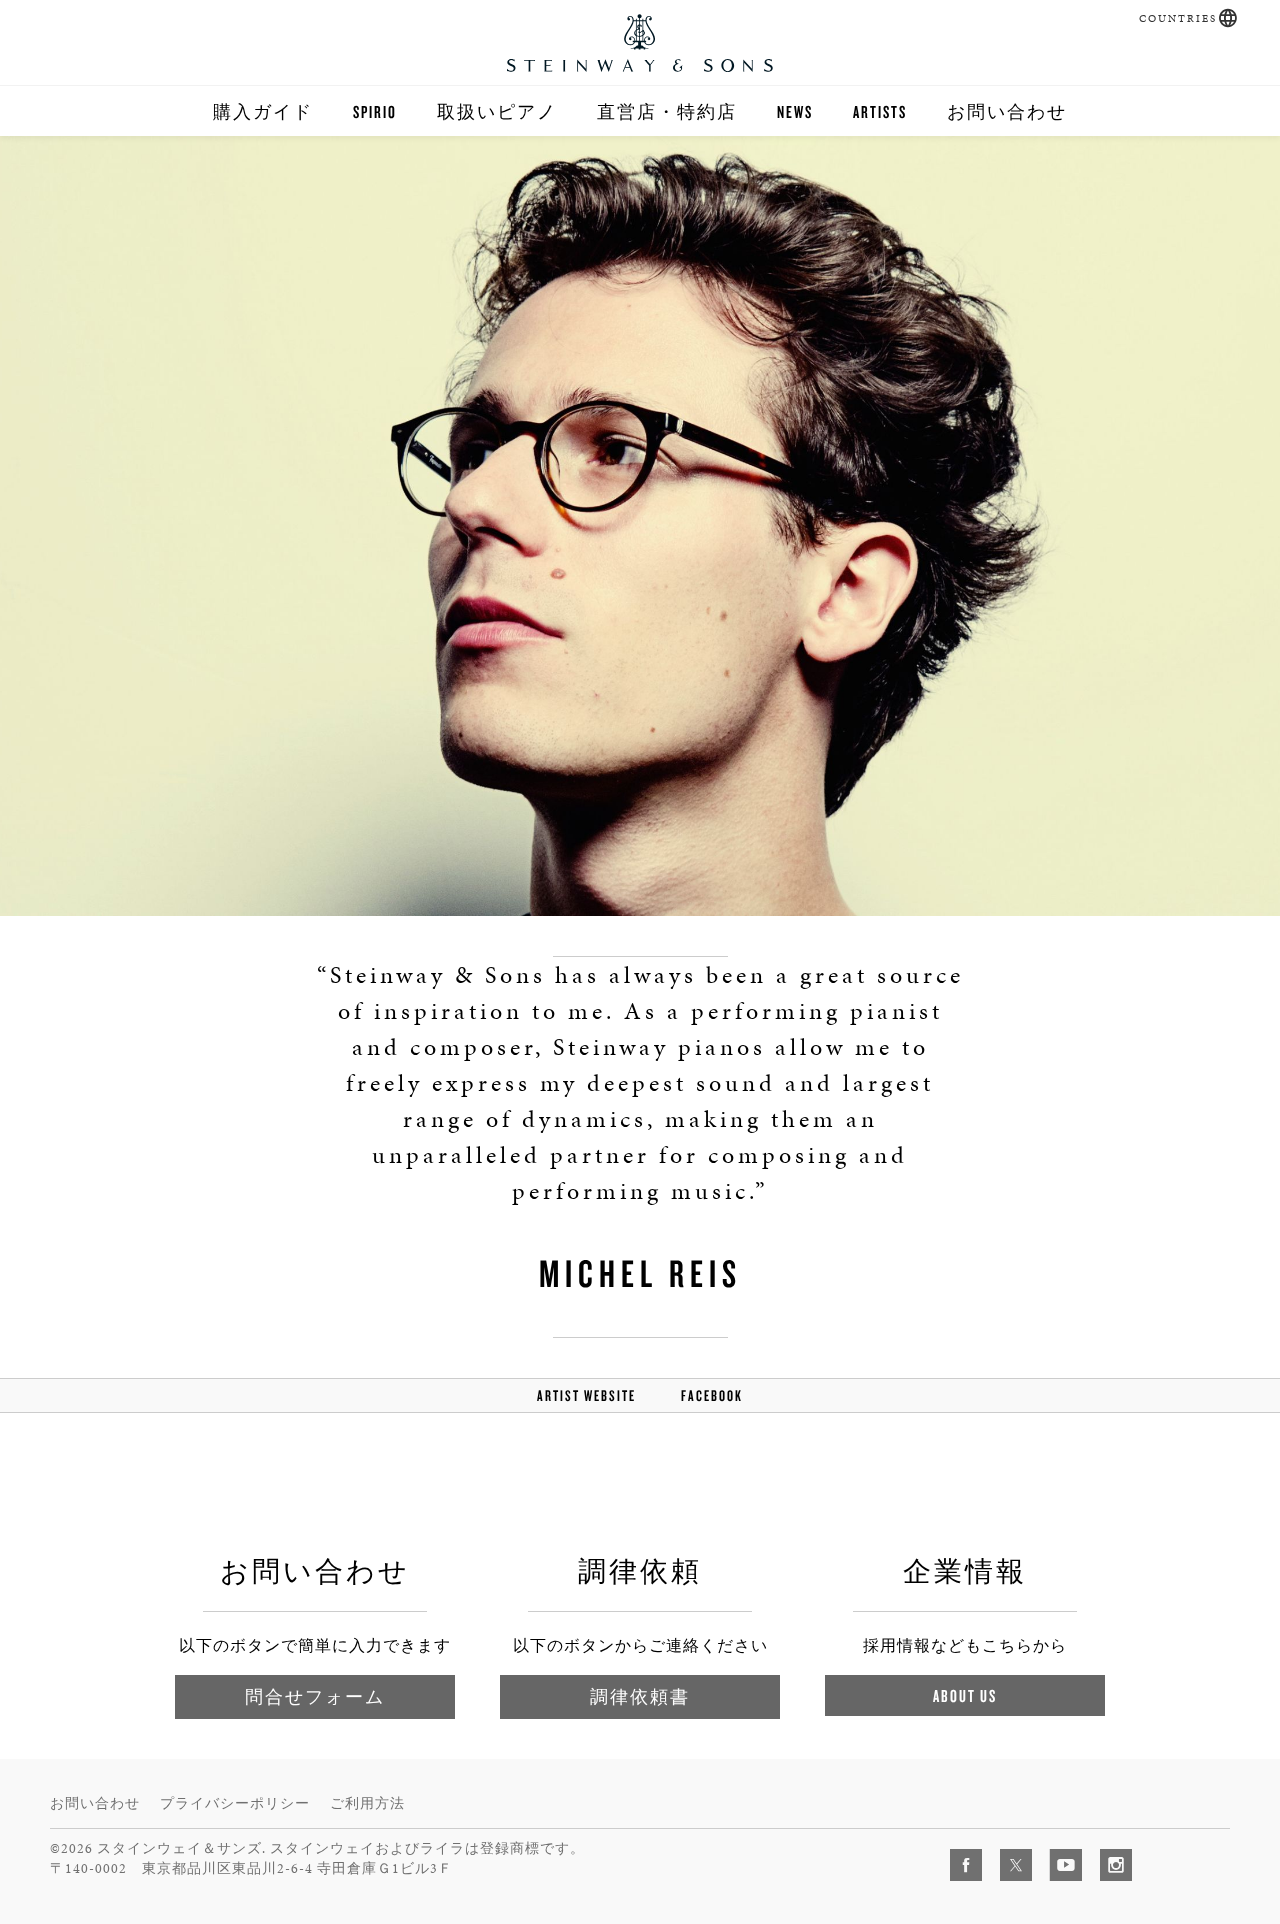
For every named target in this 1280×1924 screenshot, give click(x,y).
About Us (965, 1695)
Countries (1178, 18)
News (795, 111)
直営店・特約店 (667, 111)
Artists (880, 111)
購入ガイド (263, 111)
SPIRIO (375, 111)
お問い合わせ (1007, 111)
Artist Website (586, 1395)
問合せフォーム (315, 1696)
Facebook (712, 1395)
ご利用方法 (367, 1803)
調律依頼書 (640, 1696)
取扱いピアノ (497, 111)
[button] (1228, 18)
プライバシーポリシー (235, 1803)
